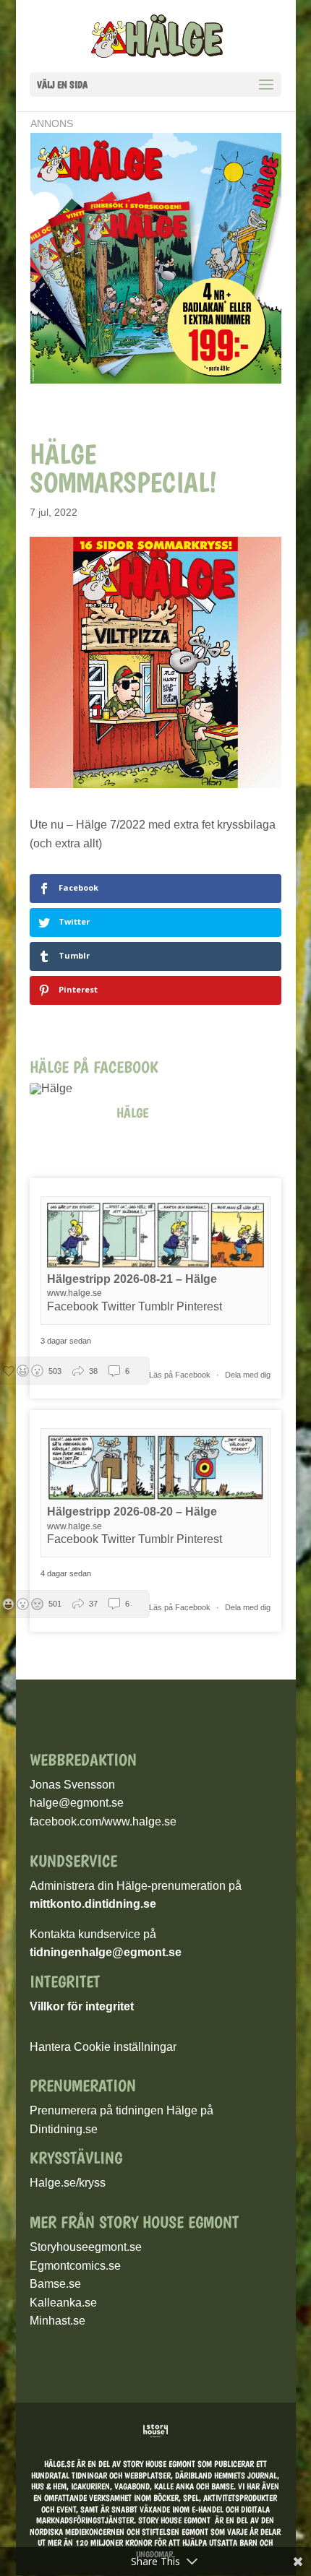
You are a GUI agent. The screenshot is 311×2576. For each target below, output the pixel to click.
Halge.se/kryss (68, 2183)
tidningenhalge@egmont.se (106, 1952)
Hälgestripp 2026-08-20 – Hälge (132, 1512)
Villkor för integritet (82, 2006)
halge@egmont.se (77, 1803)
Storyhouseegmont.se (86, 2247)
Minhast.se (57, 2321)
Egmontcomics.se (75, 2266)
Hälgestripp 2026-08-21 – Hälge (132, 1279)
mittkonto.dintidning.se (93, 1904)
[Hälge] (59, 1089)
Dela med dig (248, 1375)
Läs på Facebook (181, 1375)
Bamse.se (55, 2284)
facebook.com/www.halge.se (103, 1821)
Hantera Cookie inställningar (103, 2047)
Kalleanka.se (63, 2303)
